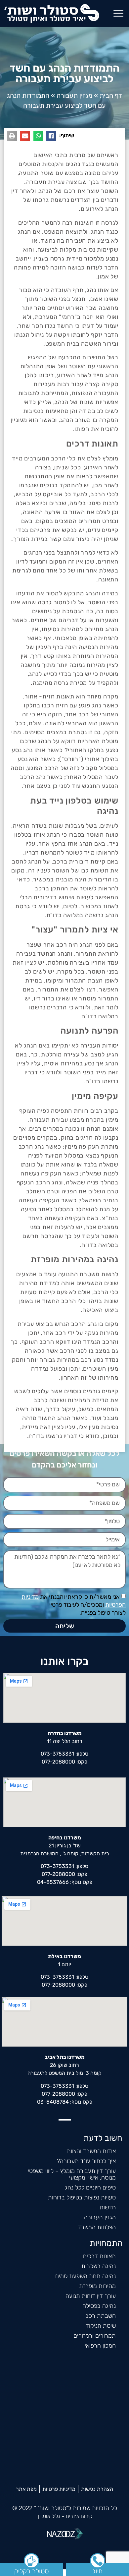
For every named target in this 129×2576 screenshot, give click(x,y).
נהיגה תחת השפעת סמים (86, 2276)
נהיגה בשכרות (99, 2266)
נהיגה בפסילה (99, 2306)
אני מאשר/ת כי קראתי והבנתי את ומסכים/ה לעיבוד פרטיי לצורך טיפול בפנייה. (74, 1605)
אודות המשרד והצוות (91, 2151)
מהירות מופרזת (97, 2286)
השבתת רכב (101, 2316)
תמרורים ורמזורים (95, 2336)
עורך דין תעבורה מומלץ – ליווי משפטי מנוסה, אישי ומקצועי (72, 2174)
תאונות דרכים (99, 2256)
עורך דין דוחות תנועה (91, 2296)
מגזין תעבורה (74, 95)
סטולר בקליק (32, 2571)
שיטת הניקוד (101, 2326)
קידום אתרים (79, 2516)
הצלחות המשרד (97, 2227)
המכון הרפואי (100, 2346)
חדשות (108, 2207)
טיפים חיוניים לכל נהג (90, 2187)
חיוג (98, 2571)
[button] (118, 13)
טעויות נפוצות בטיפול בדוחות (82, 2197)
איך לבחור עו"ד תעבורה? (86, 2161)
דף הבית (111, 95)
